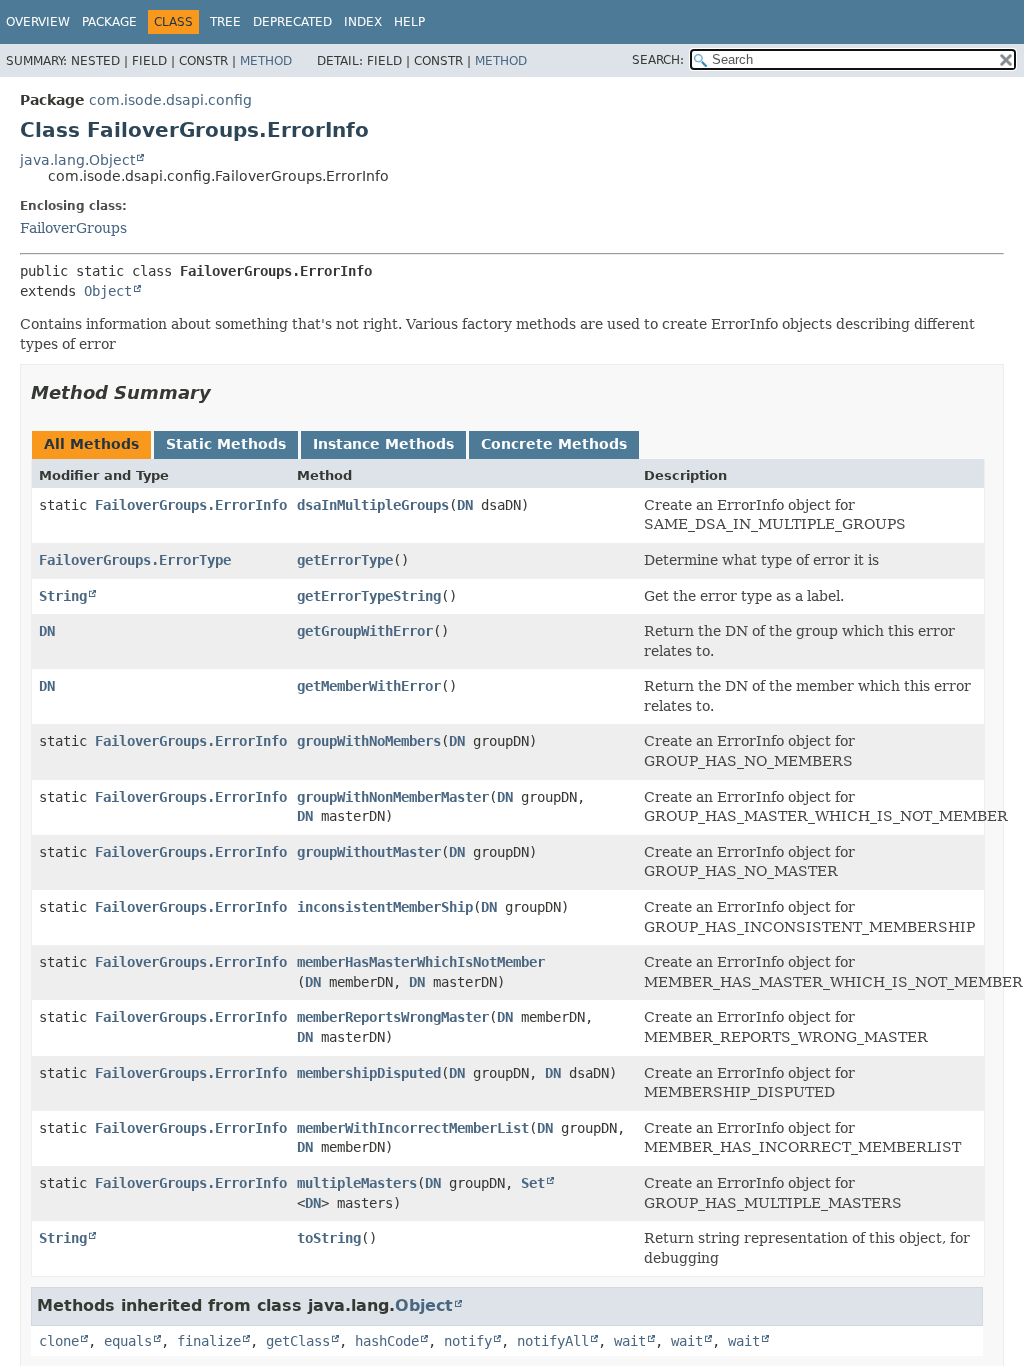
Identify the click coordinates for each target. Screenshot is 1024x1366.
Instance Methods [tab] (383, 444)
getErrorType (345, 560)
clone (59, 1341)
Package (109, 22)
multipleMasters (357, 1183)
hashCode (387, 1341)
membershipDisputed (369, 1073)
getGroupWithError (365, 631)
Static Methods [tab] (226, 444)
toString (329, 1238)
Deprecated (292, 22)
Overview (38, 22)
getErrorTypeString (369, 596)
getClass (298, 1341)
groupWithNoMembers (369, 741)
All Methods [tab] (91, 444)
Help (409, 22)
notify (468, 1341)
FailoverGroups (73, 228)
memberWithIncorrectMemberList (413, 1128)
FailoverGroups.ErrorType (135, 560)
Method (266, 61)
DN (465, 505)
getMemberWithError (369, 686)
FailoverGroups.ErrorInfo (191, 505)
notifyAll (553, 1341)
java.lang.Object (77, 160)
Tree (225, 22)
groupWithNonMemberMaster (393, 797)
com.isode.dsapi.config (170, 100)
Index (363, 22)
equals (128, 1341)
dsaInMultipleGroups (373, 505)
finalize (209, 1341)
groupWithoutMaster (369, 852)
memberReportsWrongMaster (393, 1017)
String (63, 596)
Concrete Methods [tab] (554, 444)
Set (533, 1183)
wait (630, 1341)
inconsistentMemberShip (385, 907)
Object (108, 291)
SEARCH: (658, 60)
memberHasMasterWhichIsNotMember (421, 962)
